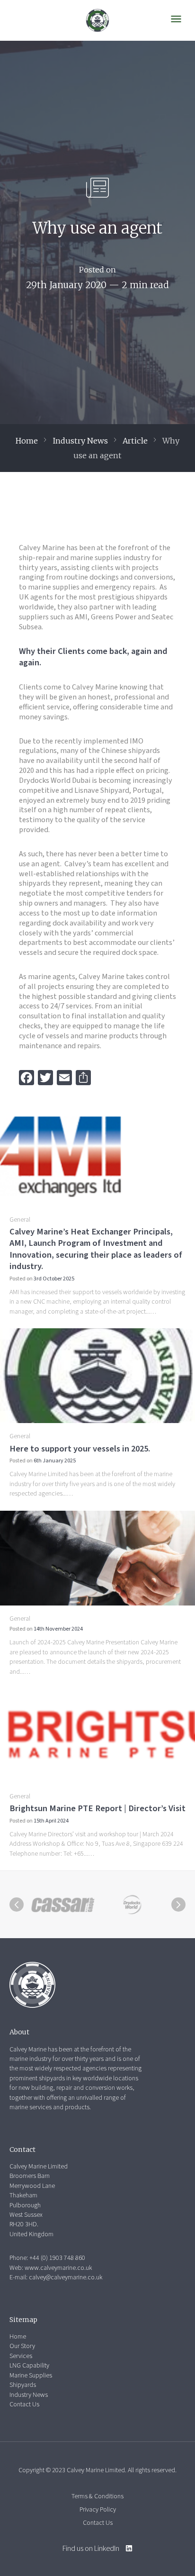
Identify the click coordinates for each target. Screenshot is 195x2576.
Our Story (22, 2346)
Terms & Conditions (97, 2496)
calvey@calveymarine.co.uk (66, 2277)
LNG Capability (29, 2366)
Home (27, 441)
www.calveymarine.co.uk (58, 2268)
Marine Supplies (31, 2376)
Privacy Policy (98, 2510)
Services (21, 2356)
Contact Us (24, 2404)
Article (135, 441)
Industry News (80, 441)
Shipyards (23, 2385)
